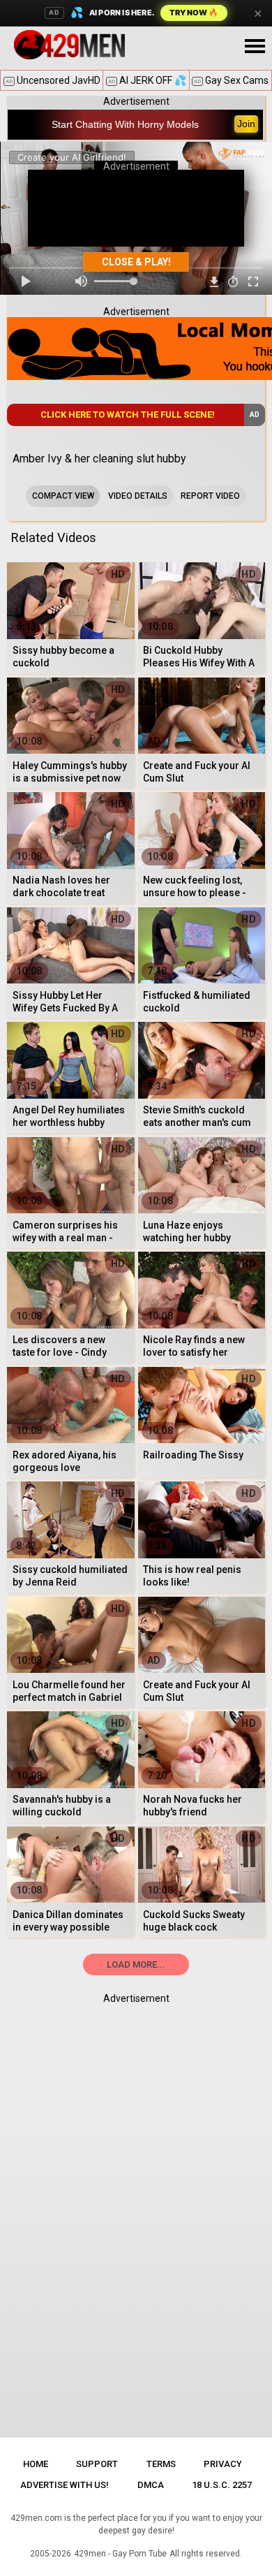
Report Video (210, 496)
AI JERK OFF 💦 (147, 80)
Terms (161, 2464)
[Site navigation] (255, 47)
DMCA (151, 2485)
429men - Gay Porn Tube (120, 2554)
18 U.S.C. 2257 (222, 2485)
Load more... (136, 1964)
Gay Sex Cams (231, 80)
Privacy (223, 2464)
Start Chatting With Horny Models (125, 124)
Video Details (138, 496)
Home (36, 2464)
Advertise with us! (65, 2485)
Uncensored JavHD (53, 80)
